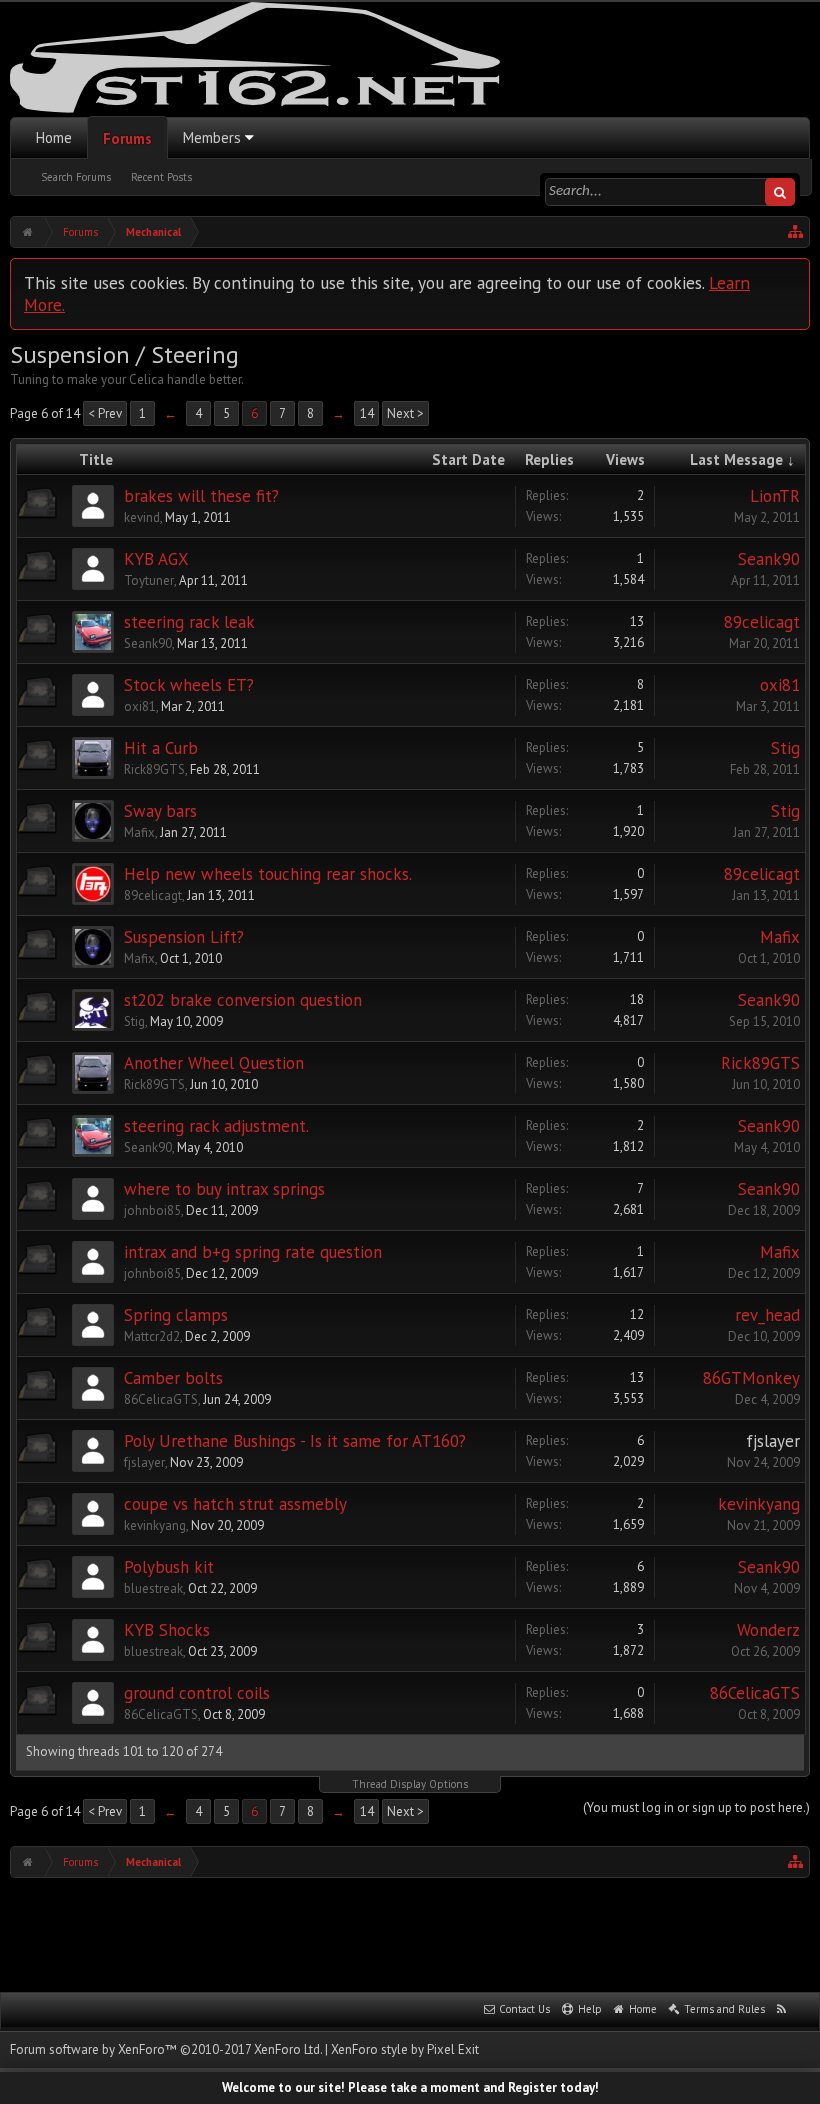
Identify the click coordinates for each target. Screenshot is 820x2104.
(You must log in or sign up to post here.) (696, 1807)
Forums (127, 138)
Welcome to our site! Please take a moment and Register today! (410, 2087)
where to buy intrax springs (224, 1189)
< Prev (105, 413)
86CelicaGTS (161, 1399)
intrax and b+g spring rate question (253, 1252)
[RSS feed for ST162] (782, 2010)
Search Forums (76, 177)
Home (54, 137)
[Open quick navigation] (796, 232)
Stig (785, 748)
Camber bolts (173, 1378)
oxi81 (140, 706)
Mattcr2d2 (152, 1336)
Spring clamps (176, 1315)
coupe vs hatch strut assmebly (235, 1504)
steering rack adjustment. (216, 1126)
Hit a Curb (161, 748)
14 (367, 413)
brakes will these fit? (201, 496)
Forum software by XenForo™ (166, 2049)
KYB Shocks (167, 1630)
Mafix (139, 832)
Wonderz (768, 1630)
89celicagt (762, 622)
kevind (142, 517)
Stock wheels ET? (189, 685)
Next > (405, 413)
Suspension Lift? (184, 937)
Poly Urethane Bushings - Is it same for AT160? (295, 1441)
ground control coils (197, 1693)
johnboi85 (152, 1210)
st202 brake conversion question (243, 1000)
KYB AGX (156, 559)
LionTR (775, 496)
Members (212, 137)
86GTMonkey (751, 1378)
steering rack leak (189, 622)
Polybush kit (169, 1567)
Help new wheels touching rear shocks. (268, 874)
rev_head (767, 1315)
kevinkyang (155, 1525)
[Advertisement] (410, 1933)
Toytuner (149, 580)
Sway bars (160, 811)
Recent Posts (161, 177)
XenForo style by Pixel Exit (405, 2049)
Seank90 (769, 559)
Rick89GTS (154, 769)
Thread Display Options (410, 1784)
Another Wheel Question (214, 1063)
